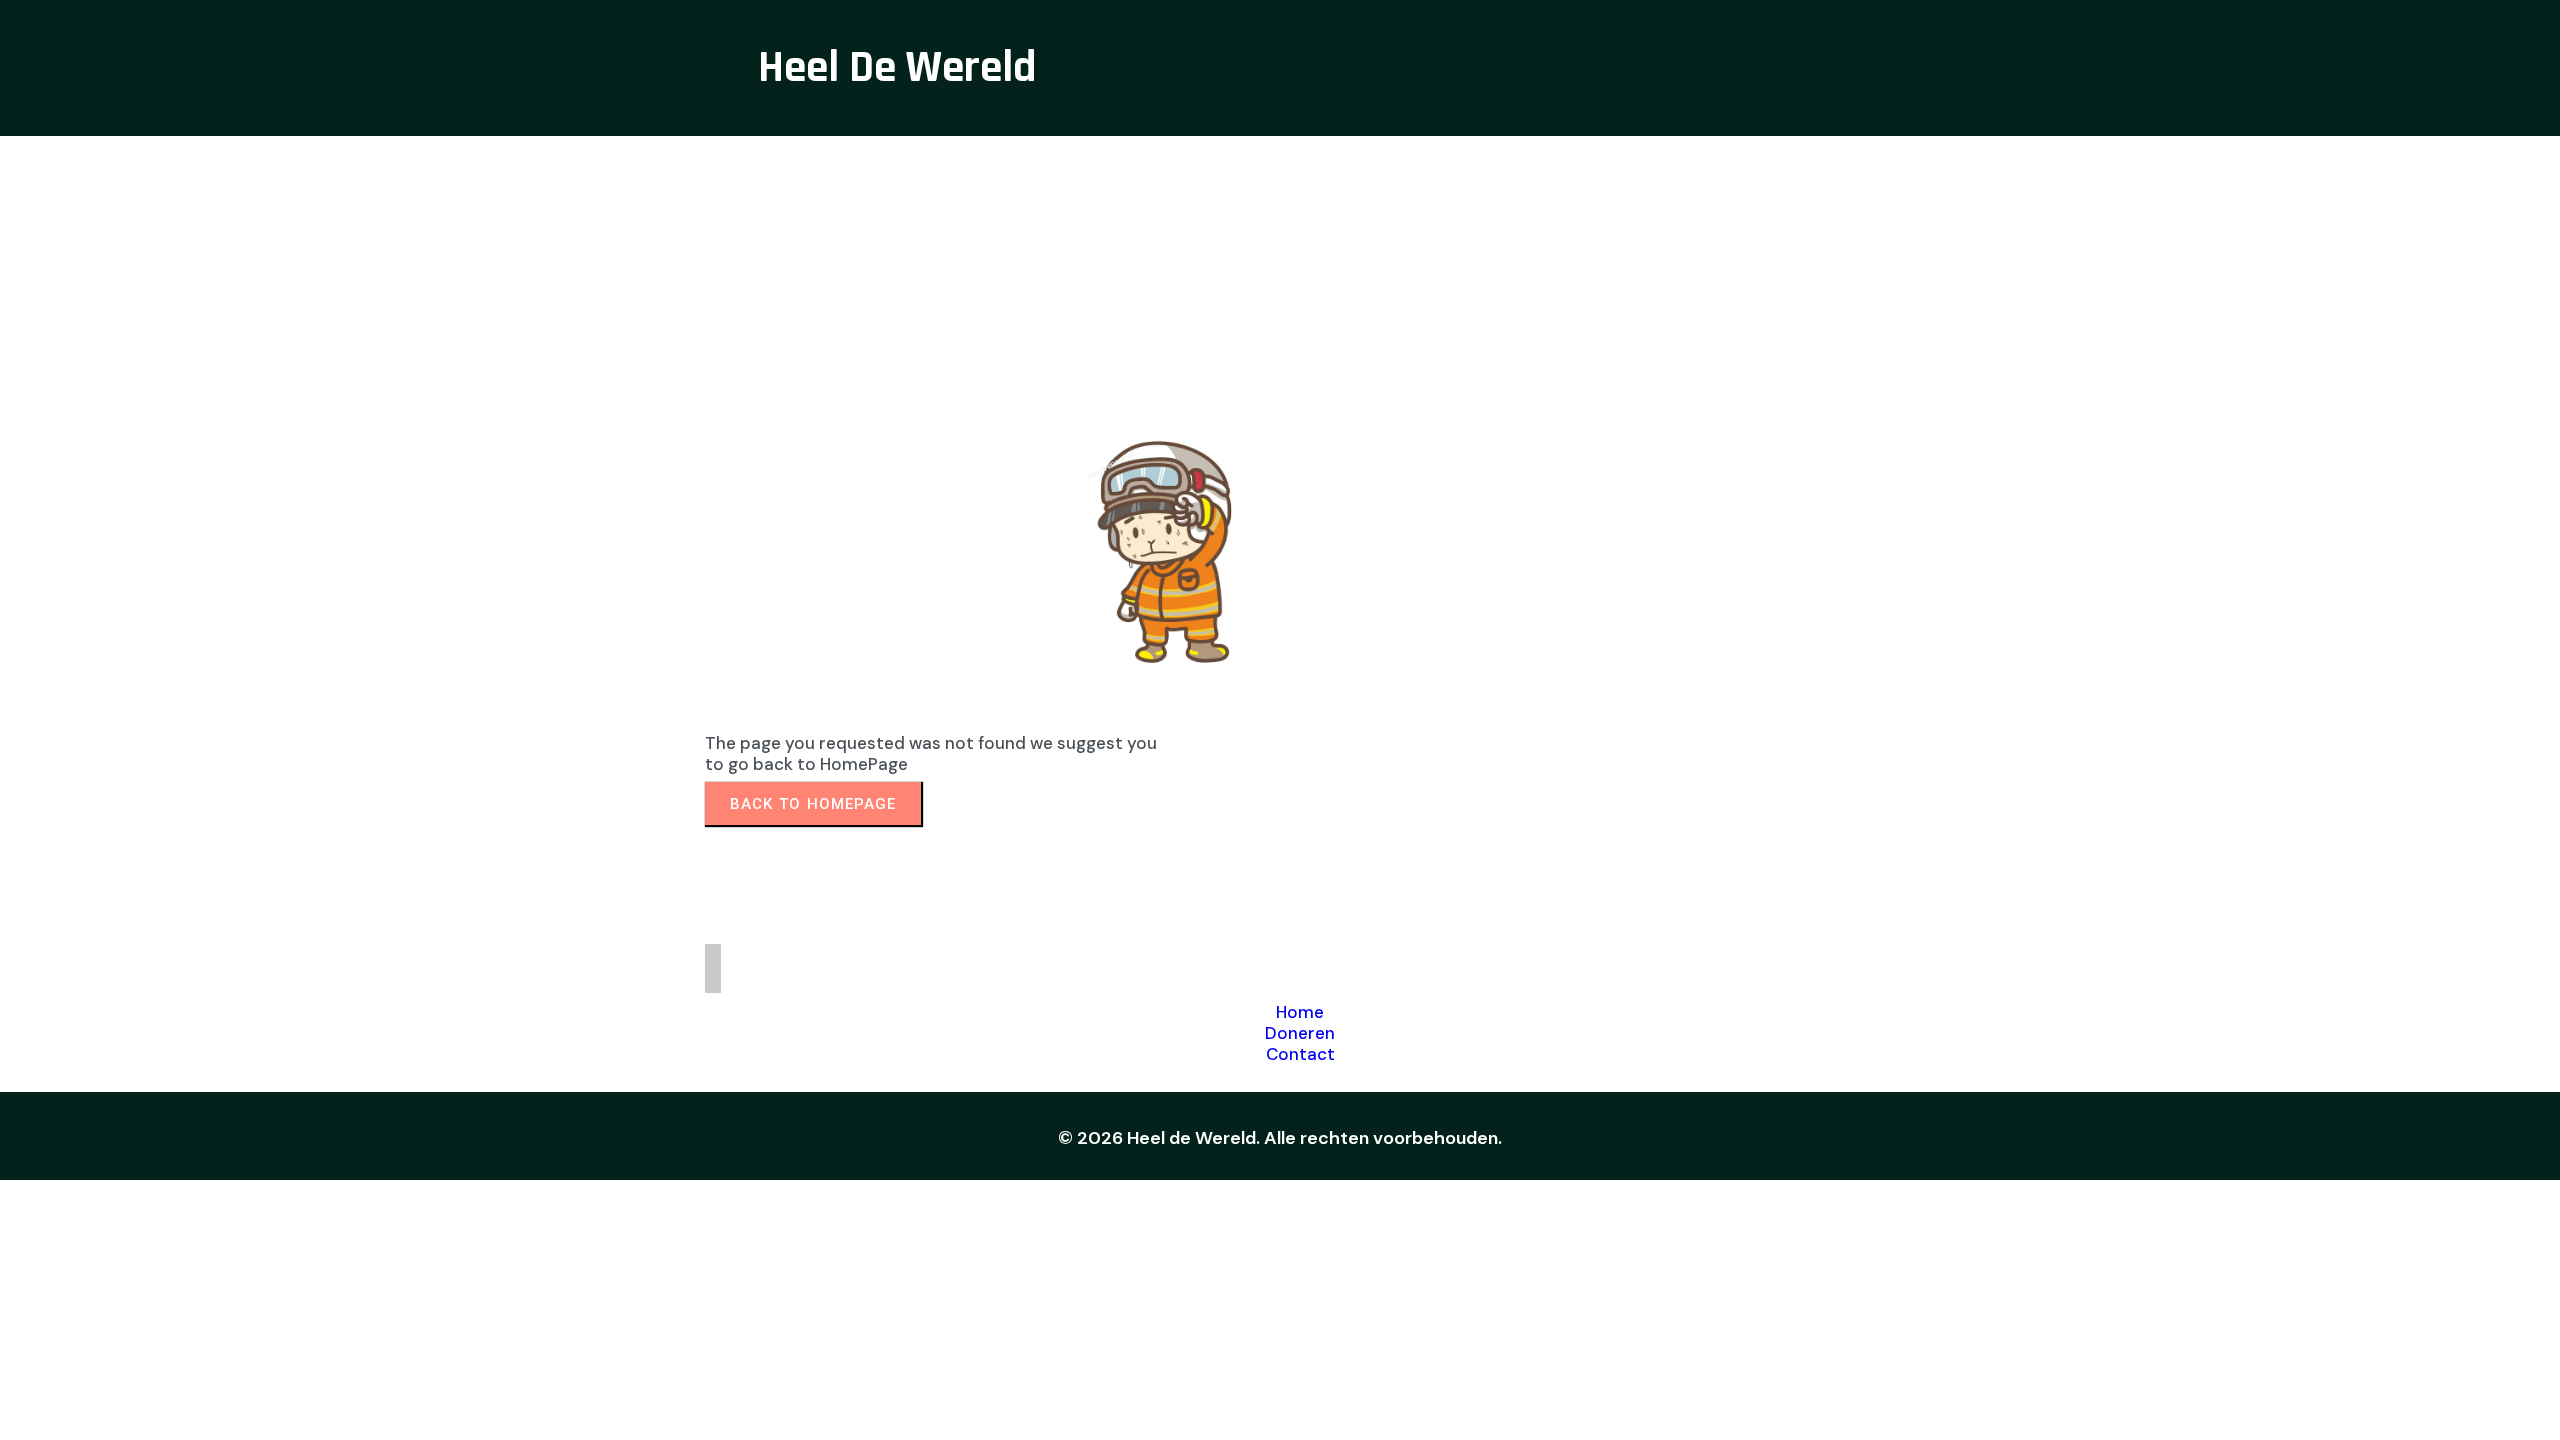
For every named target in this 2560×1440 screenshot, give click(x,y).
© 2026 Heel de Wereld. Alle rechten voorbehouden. (1280, 1138)
